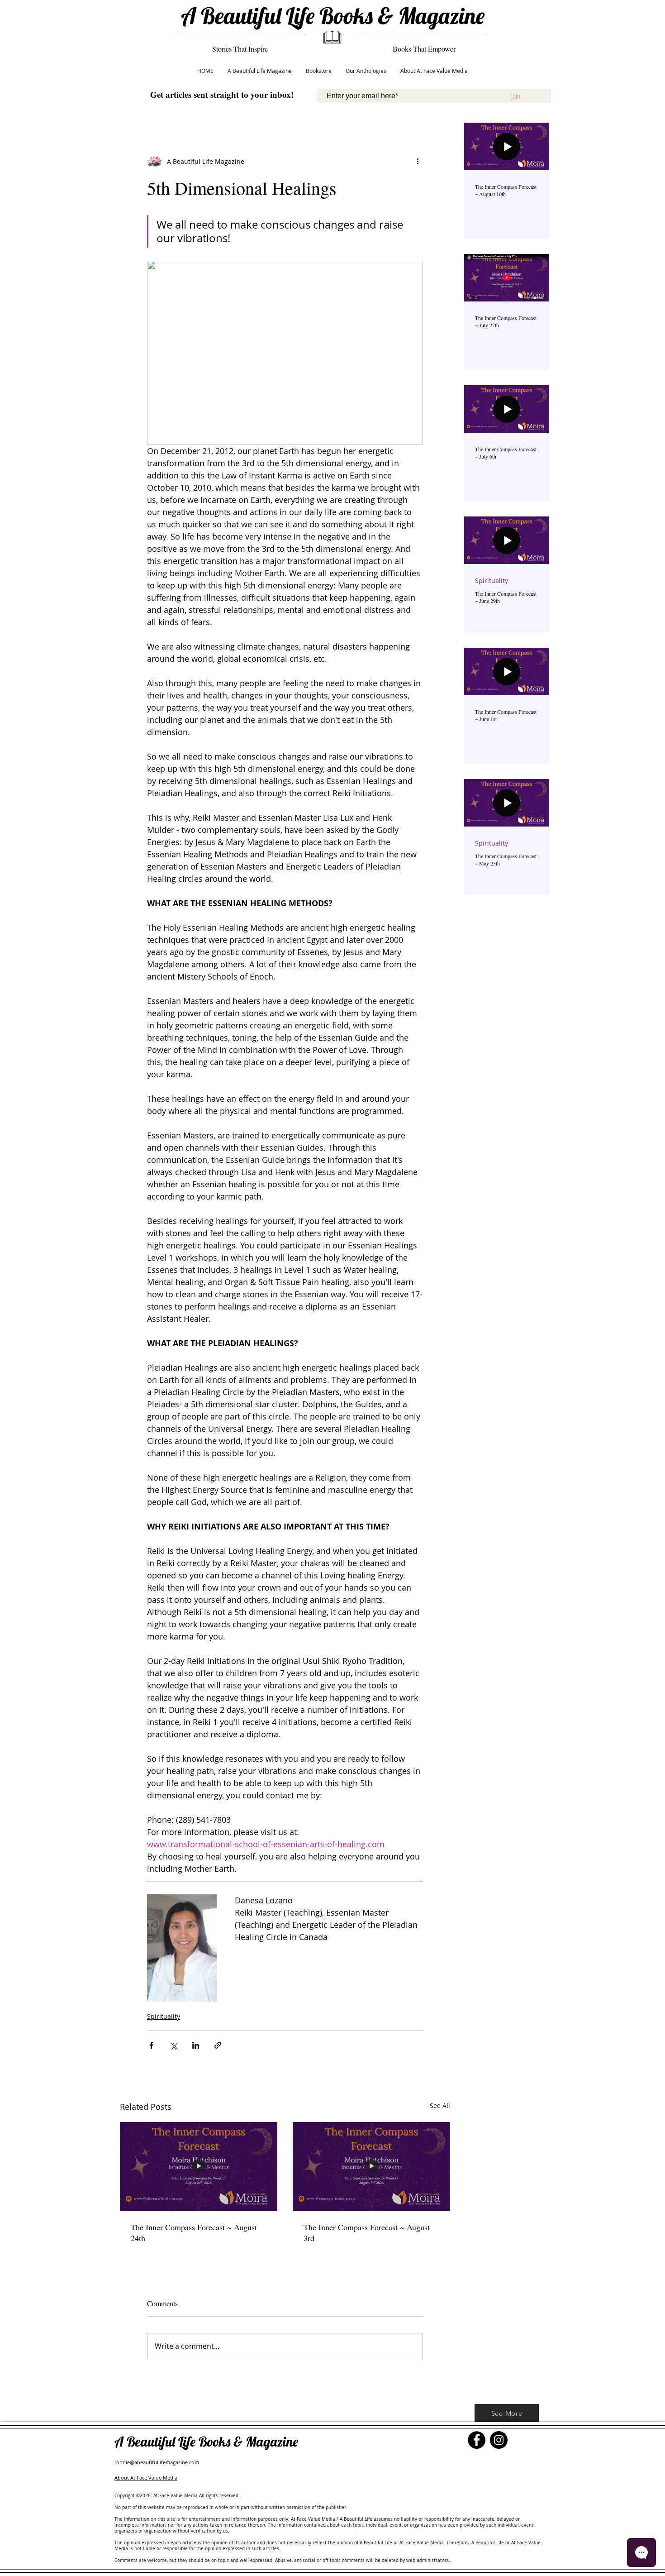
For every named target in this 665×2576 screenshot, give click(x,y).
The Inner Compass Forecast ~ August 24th (194, 2232)
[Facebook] (477, 2440)
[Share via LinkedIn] (196, 2045)
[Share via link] (218, 2045)
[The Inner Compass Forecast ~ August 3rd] (371, 2166)
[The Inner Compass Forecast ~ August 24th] (199, 2166)
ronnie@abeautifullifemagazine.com (157, 2462)
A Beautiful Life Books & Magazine (333, 16)
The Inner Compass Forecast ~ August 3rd (367, 2232)
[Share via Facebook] (151, 2045)
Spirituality (164, 2016)
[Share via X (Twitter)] (173, 2045)
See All (440, 2105)
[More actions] (418, 161)
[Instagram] (499, 2440)
